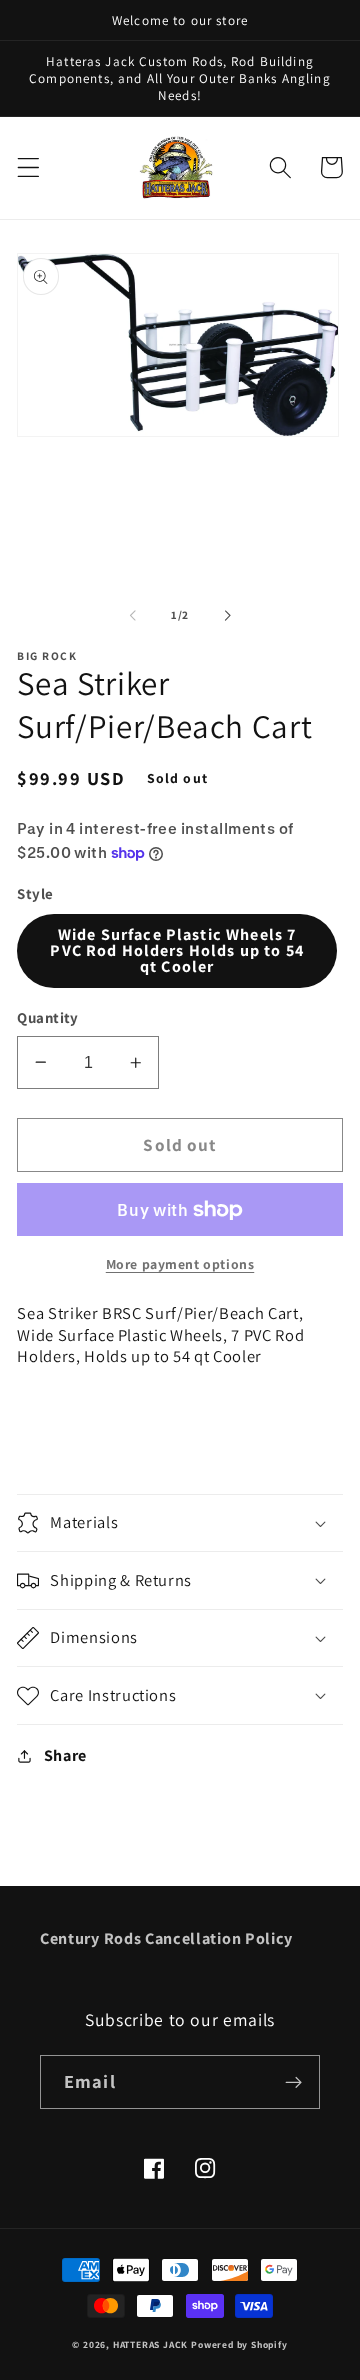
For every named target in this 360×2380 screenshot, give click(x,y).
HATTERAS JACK (150, 2344)
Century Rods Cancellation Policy (166, 1938)
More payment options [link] (180, 1264)
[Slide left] (133, 615)
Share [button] (65, 1755)
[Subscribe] (293, 2082)
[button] (28, 167)
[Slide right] (227, 615)
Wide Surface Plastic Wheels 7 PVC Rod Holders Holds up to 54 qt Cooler (177, 950)
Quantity (48, 1017)
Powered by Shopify (239, 2344)
